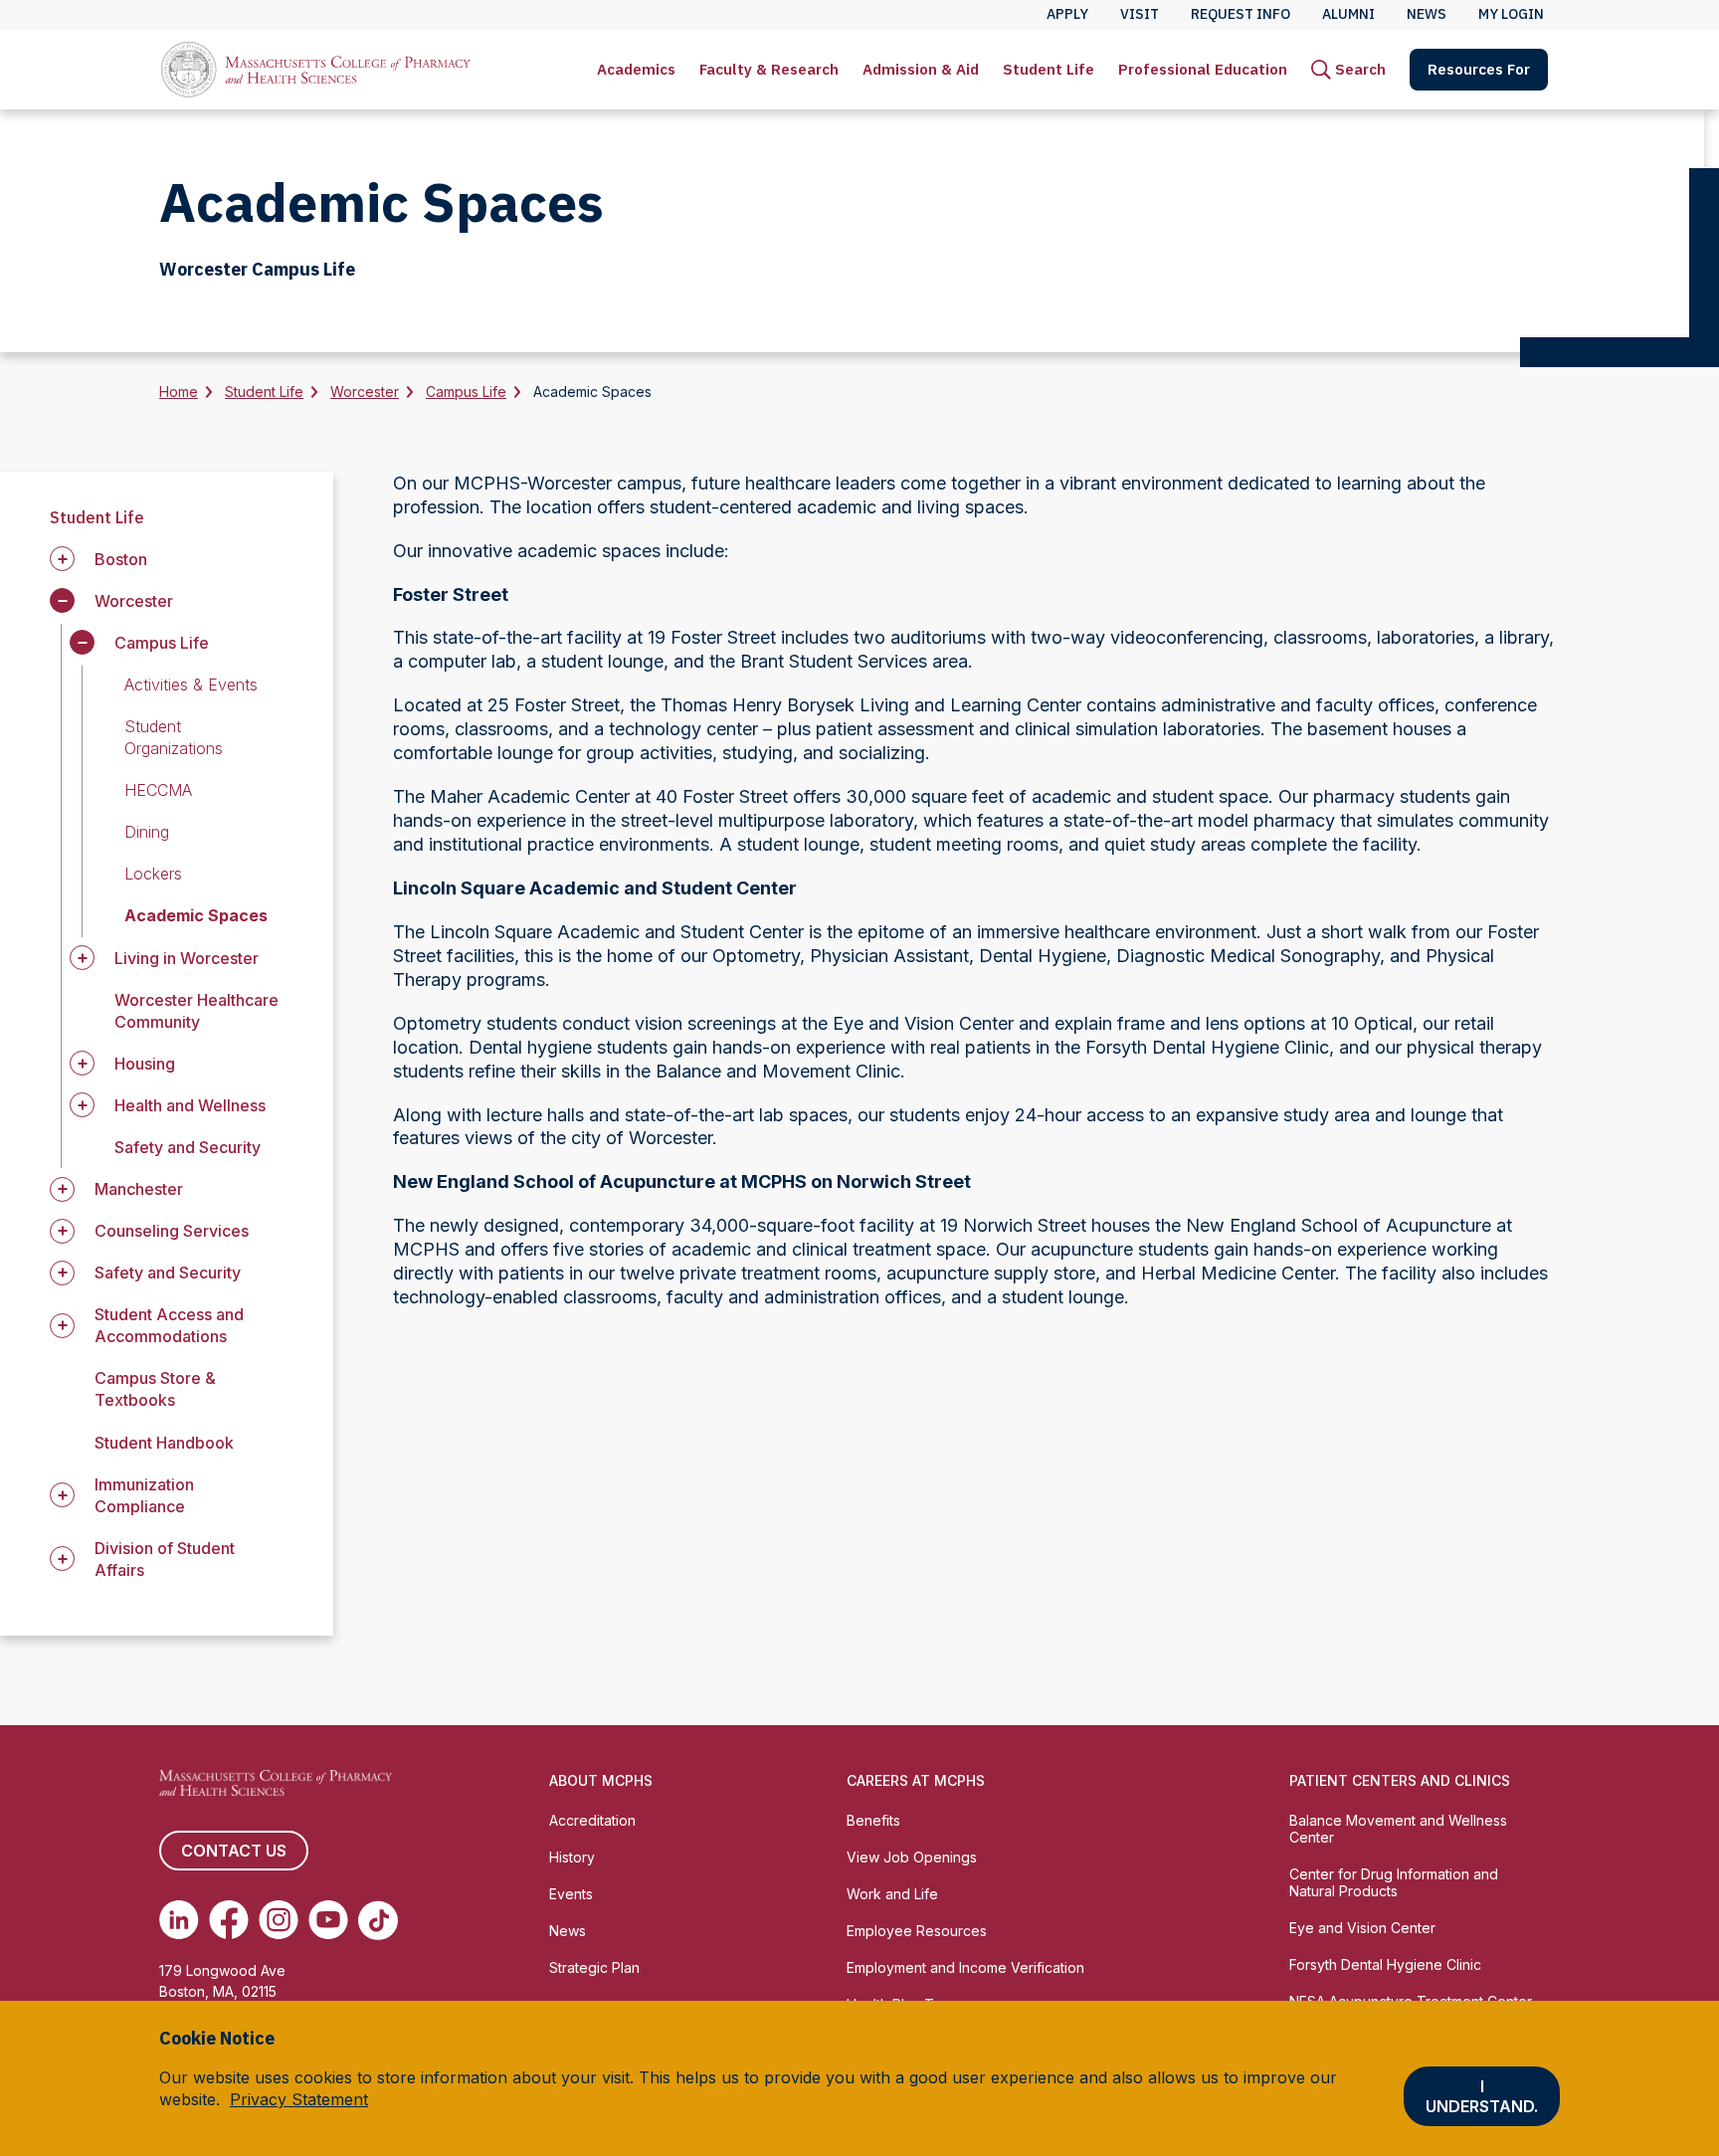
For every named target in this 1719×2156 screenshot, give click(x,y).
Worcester (365, 392)
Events (571, 1894)
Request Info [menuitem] (1241, 14)
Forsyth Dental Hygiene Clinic (1385, 1964)
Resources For (1479, 69)
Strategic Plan (594, 1967)
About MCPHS (601, 1780)
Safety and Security (188, 1147)
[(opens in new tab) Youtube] (328, 1920)
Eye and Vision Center (1362, 1928)
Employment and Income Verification (965, 1967)
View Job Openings (912, 1857)
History (572, 1857)
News (568, 1931)
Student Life (1049, 69)
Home (179, 392)
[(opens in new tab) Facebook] (229, 1920)
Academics (636, 69)
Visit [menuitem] (1140, 14)
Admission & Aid (921, 69)
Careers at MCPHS (916, 1780)
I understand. (1482, 2096)
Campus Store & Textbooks (155, 1389)
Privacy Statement (299, 2099)
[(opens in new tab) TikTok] (378, 1920)
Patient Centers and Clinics (1400, 1780)
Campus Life (466, 392)
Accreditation (592, 1820)
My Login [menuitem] (1511, 14)
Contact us (234, 1851)
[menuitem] (636, 70)
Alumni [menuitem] (1348, 14)
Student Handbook (164, 1443)
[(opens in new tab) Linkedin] (179, 1920)
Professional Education (1203, 69)
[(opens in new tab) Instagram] (279, 1920)
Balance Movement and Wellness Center (1398, 1829)
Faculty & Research (769, 69)
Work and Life (892, 1894)
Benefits (873, 1820)
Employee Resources (917, 1931)
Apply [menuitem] (1067, 14)
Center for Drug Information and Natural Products (1394, 1882)
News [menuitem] (1427, 14)
